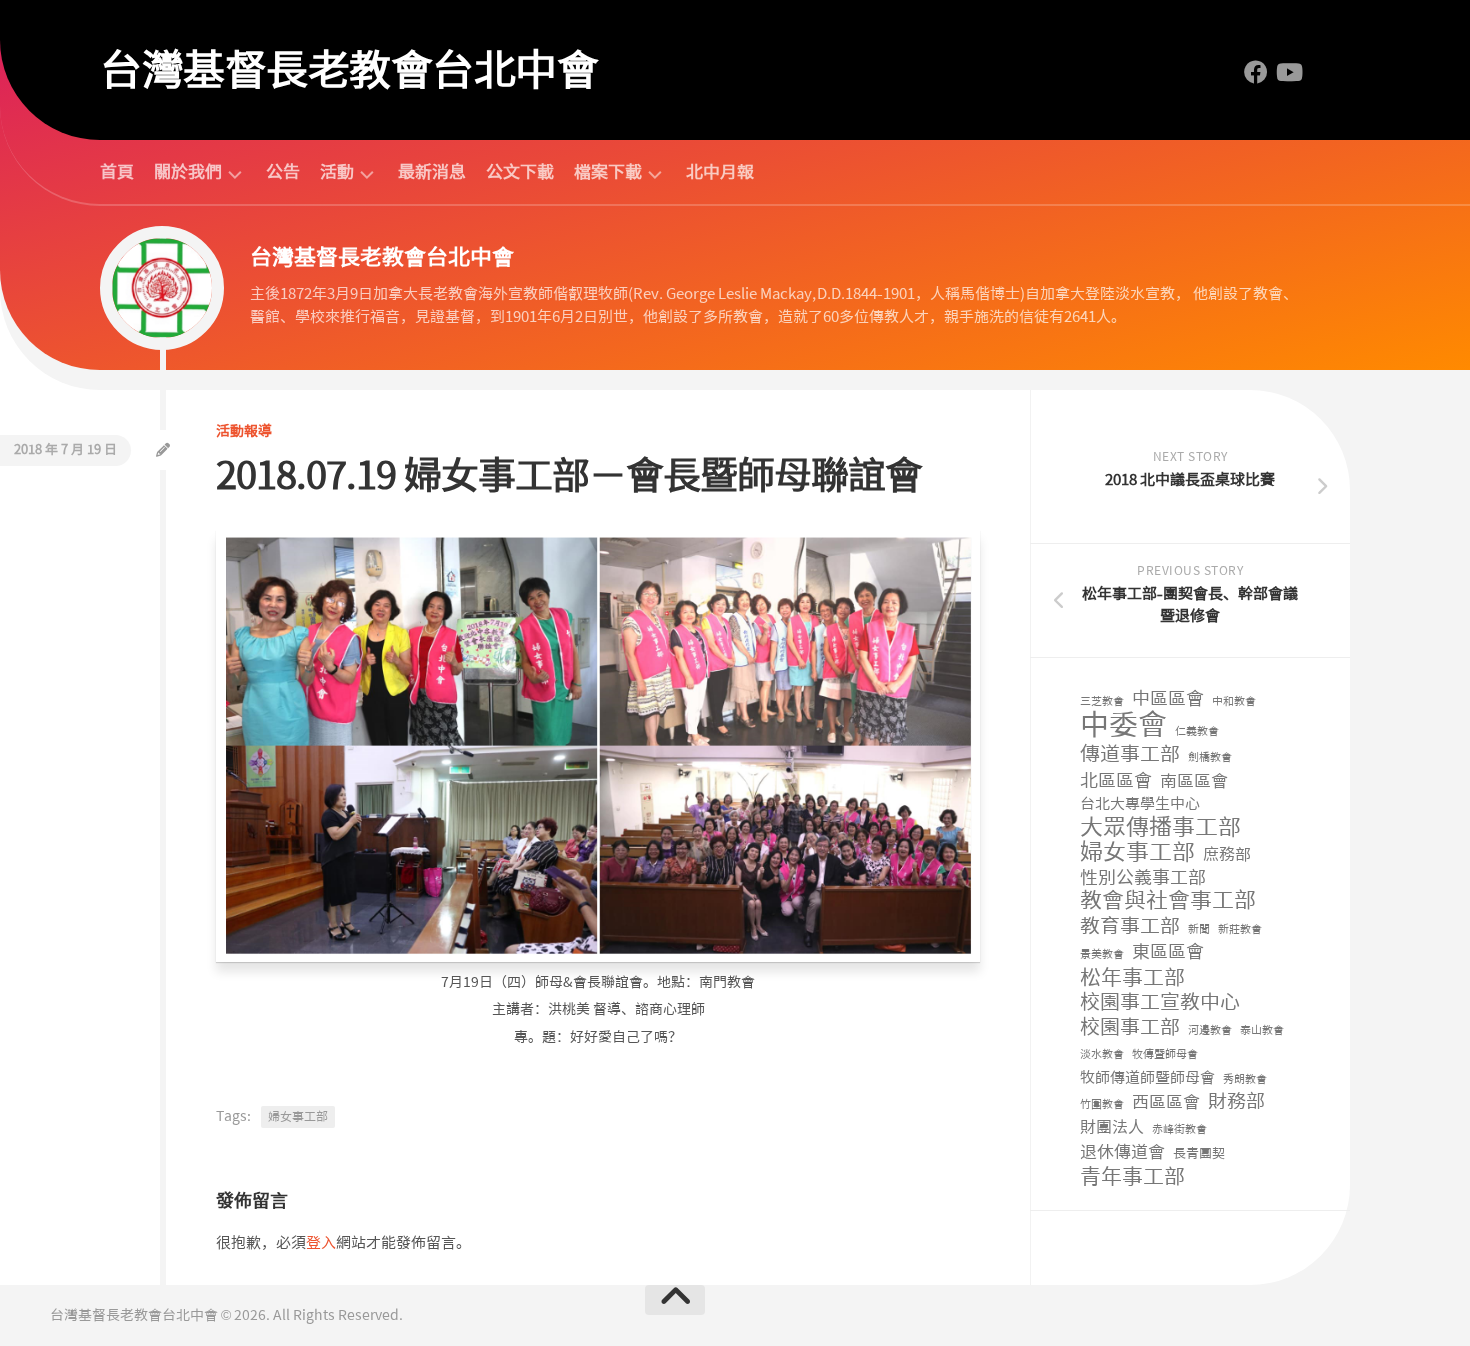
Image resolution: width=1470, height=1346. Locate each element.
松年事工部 (1132, 978)
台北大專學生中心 (1140, 804)
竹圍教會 (1102, 1104)
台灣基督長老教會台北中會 (349, 70)
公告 (283, 172)
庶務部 (1227, 854)
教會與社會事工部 (1168, 901)
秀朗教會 (1245, 1079)
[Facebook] (1256, 72)
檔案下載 (608, 172)
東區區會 (1168, 952)
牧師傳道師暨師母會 (1147, 1078)
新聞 (1199, 929)
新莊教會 (1240, 929)
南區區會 (1194, 781)
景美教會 (1102, 954)
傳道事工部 (1130, 754)
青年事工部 (1132, 1177)
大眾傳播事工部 (1160, 827)
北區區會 (1116, 781)
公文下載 (520, 172)
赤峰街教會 (1179, 1129)
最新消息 (432, 172)
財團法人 (1112, 1127)
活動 (337, 172)
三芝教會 (1102, 701)
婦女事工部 (298, 1117)
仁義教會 (1197, 731)
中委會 (1123, 725)
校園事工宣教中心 (1160, 1002)
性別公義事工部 (1143, 878)
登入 (321, 1243)
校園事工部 (1130, 1027)
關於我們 (188, 172)
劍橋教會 (1210, 757)
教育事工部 (1130, 926)
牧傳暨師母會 (1165, 1054)
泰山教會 (1262, 1030)
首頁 (117, 172)
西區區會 (1166, 1102)
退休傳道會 (1122, 1152)
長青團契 (1199, 1153)
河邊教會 (1210, 1030)
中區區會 (1168, 699)
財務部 (1236, 1102)
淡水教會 (1102, 1054)
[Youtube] (1288, 72)
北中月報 (720, 172)
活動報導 (244, 431)
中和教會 (1234, 701)
